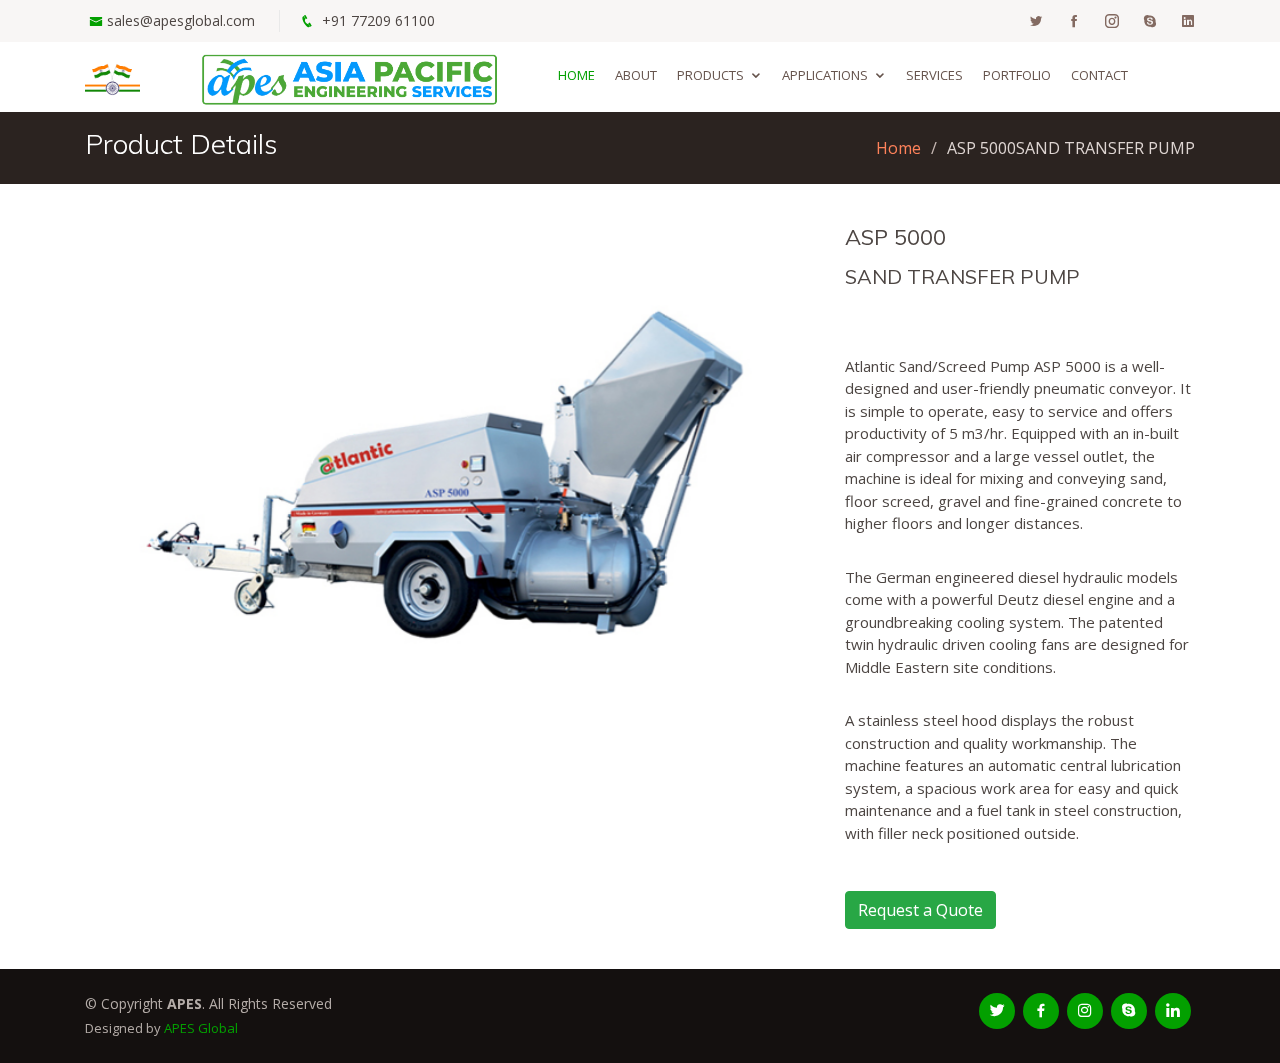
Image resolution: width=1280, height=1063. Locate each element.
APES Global (201, 1028)
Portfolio (1017, 75)
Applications (825, 75)
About (636, 75)
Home (576, 75)
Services (934, 75)
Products (710, 75)
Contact (1099, 75)
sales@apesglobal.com (181, 20)
